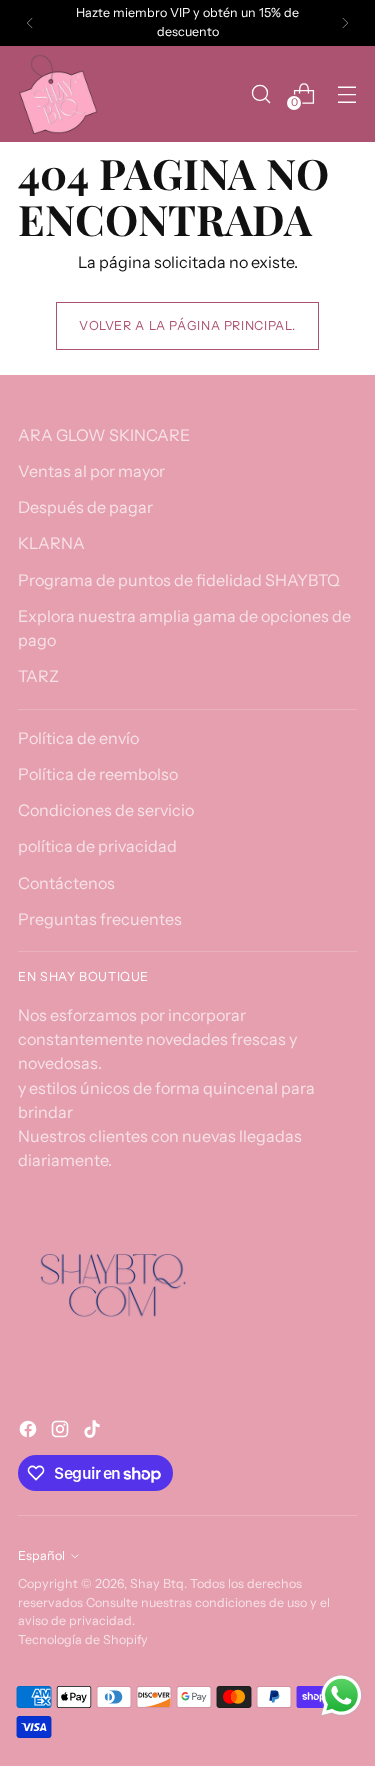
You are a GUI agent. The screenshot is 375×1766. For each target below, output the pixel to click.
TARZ (38, 676)
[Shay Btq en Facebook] (30, 1432)
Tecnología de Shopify (83, 1639)
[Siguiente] (345, 23)
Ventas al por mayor (91, 471)
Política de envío (78, 738)
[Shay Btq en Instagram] (62, 1432)
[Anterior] (30, 23)
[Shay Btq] (58, 94)
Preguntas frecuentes (100, 919)
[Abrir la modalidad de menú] (346, 93)
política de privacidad (97, 846)
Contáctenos (66, 883)
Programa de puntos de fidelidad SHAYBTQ (179, 580)
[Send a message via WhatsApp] (341, 1695)
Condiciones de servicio (106, 810)
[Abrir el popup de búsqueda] (260, 93)
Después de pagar (85, 507)
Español (41, 1555)
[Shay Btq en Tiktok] (94, 1432)
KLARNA (51, 543)
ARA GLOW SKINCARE (104, 435)
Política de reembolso (98, 774)
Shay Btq (157, 1583)
